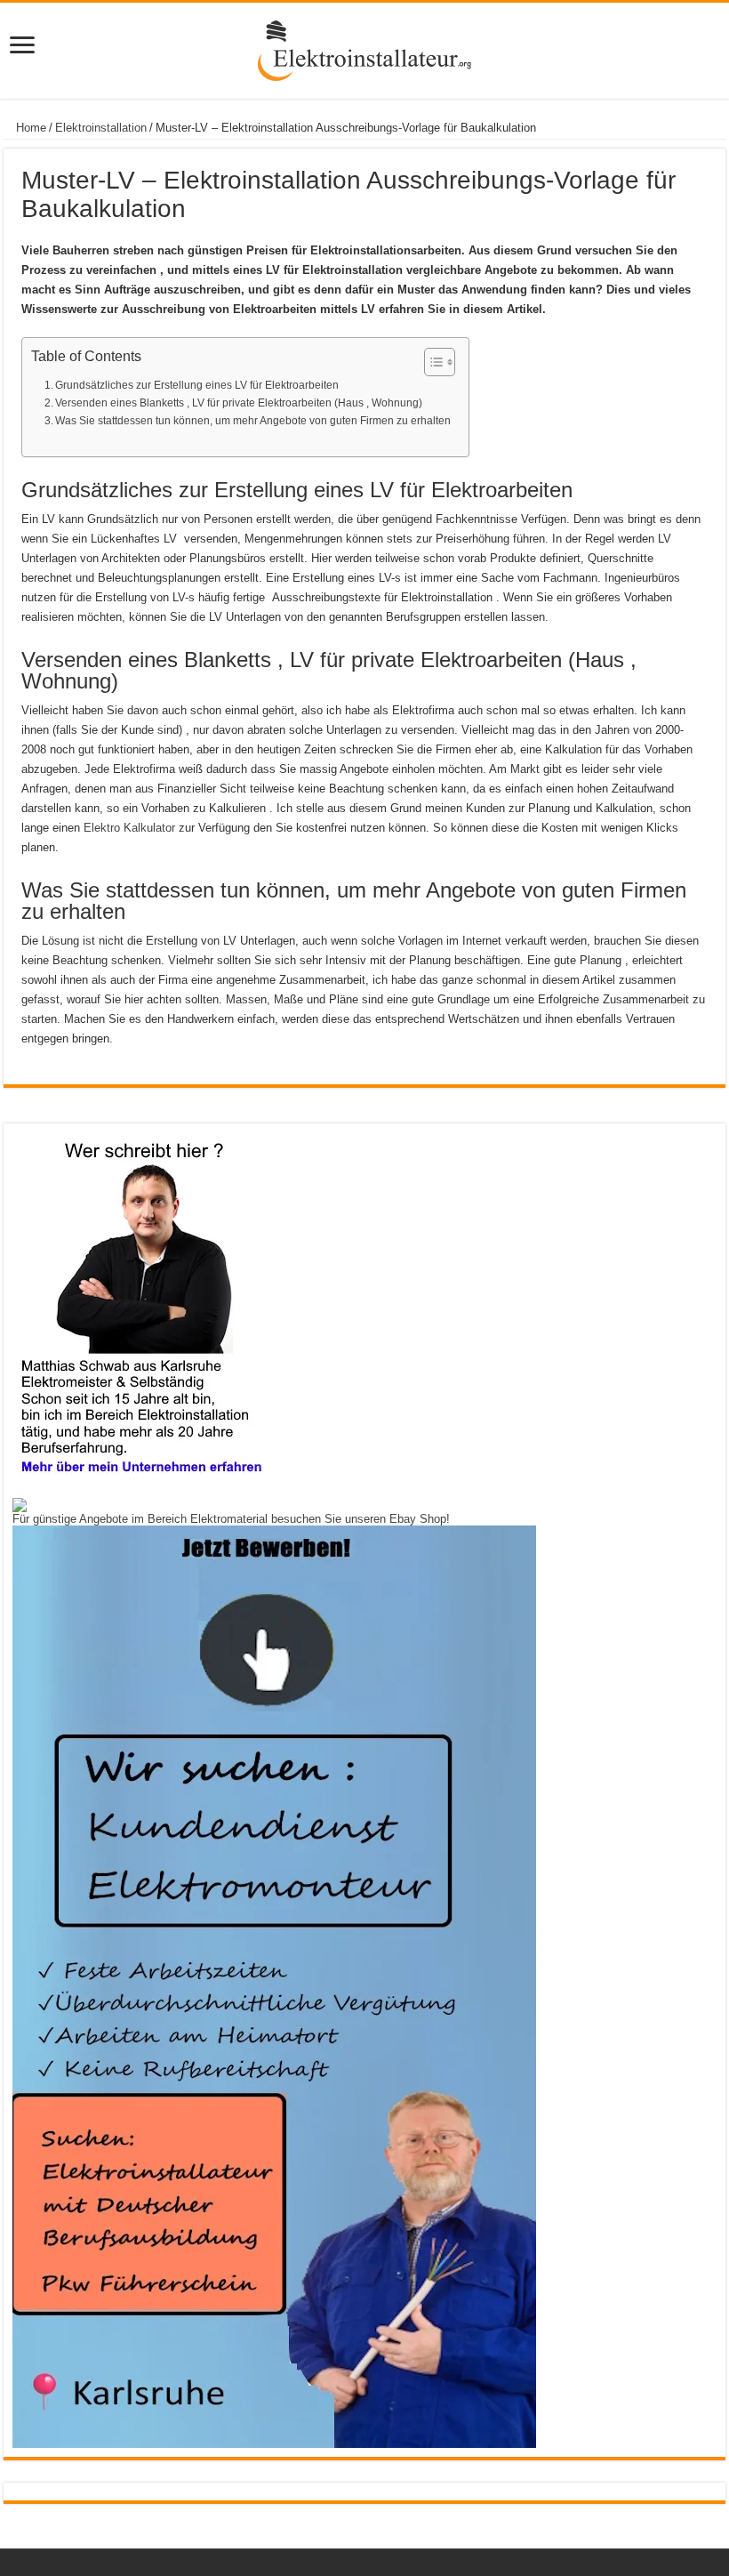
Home (29, 128)
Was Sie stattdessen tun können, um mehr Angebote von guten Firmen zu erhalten (253, 420)
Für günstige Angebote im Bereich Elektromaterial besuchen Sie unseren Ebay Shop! (231, 1519)
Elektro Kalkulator (129, 828)
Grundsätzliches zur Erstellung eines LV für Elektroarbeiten (197, 385)
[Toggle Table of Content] (431, 362)
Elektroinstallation (101, 128)
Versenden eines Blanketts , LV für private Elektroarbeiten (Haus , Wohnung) (239, 402)
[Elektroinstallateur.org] (364, 47)
